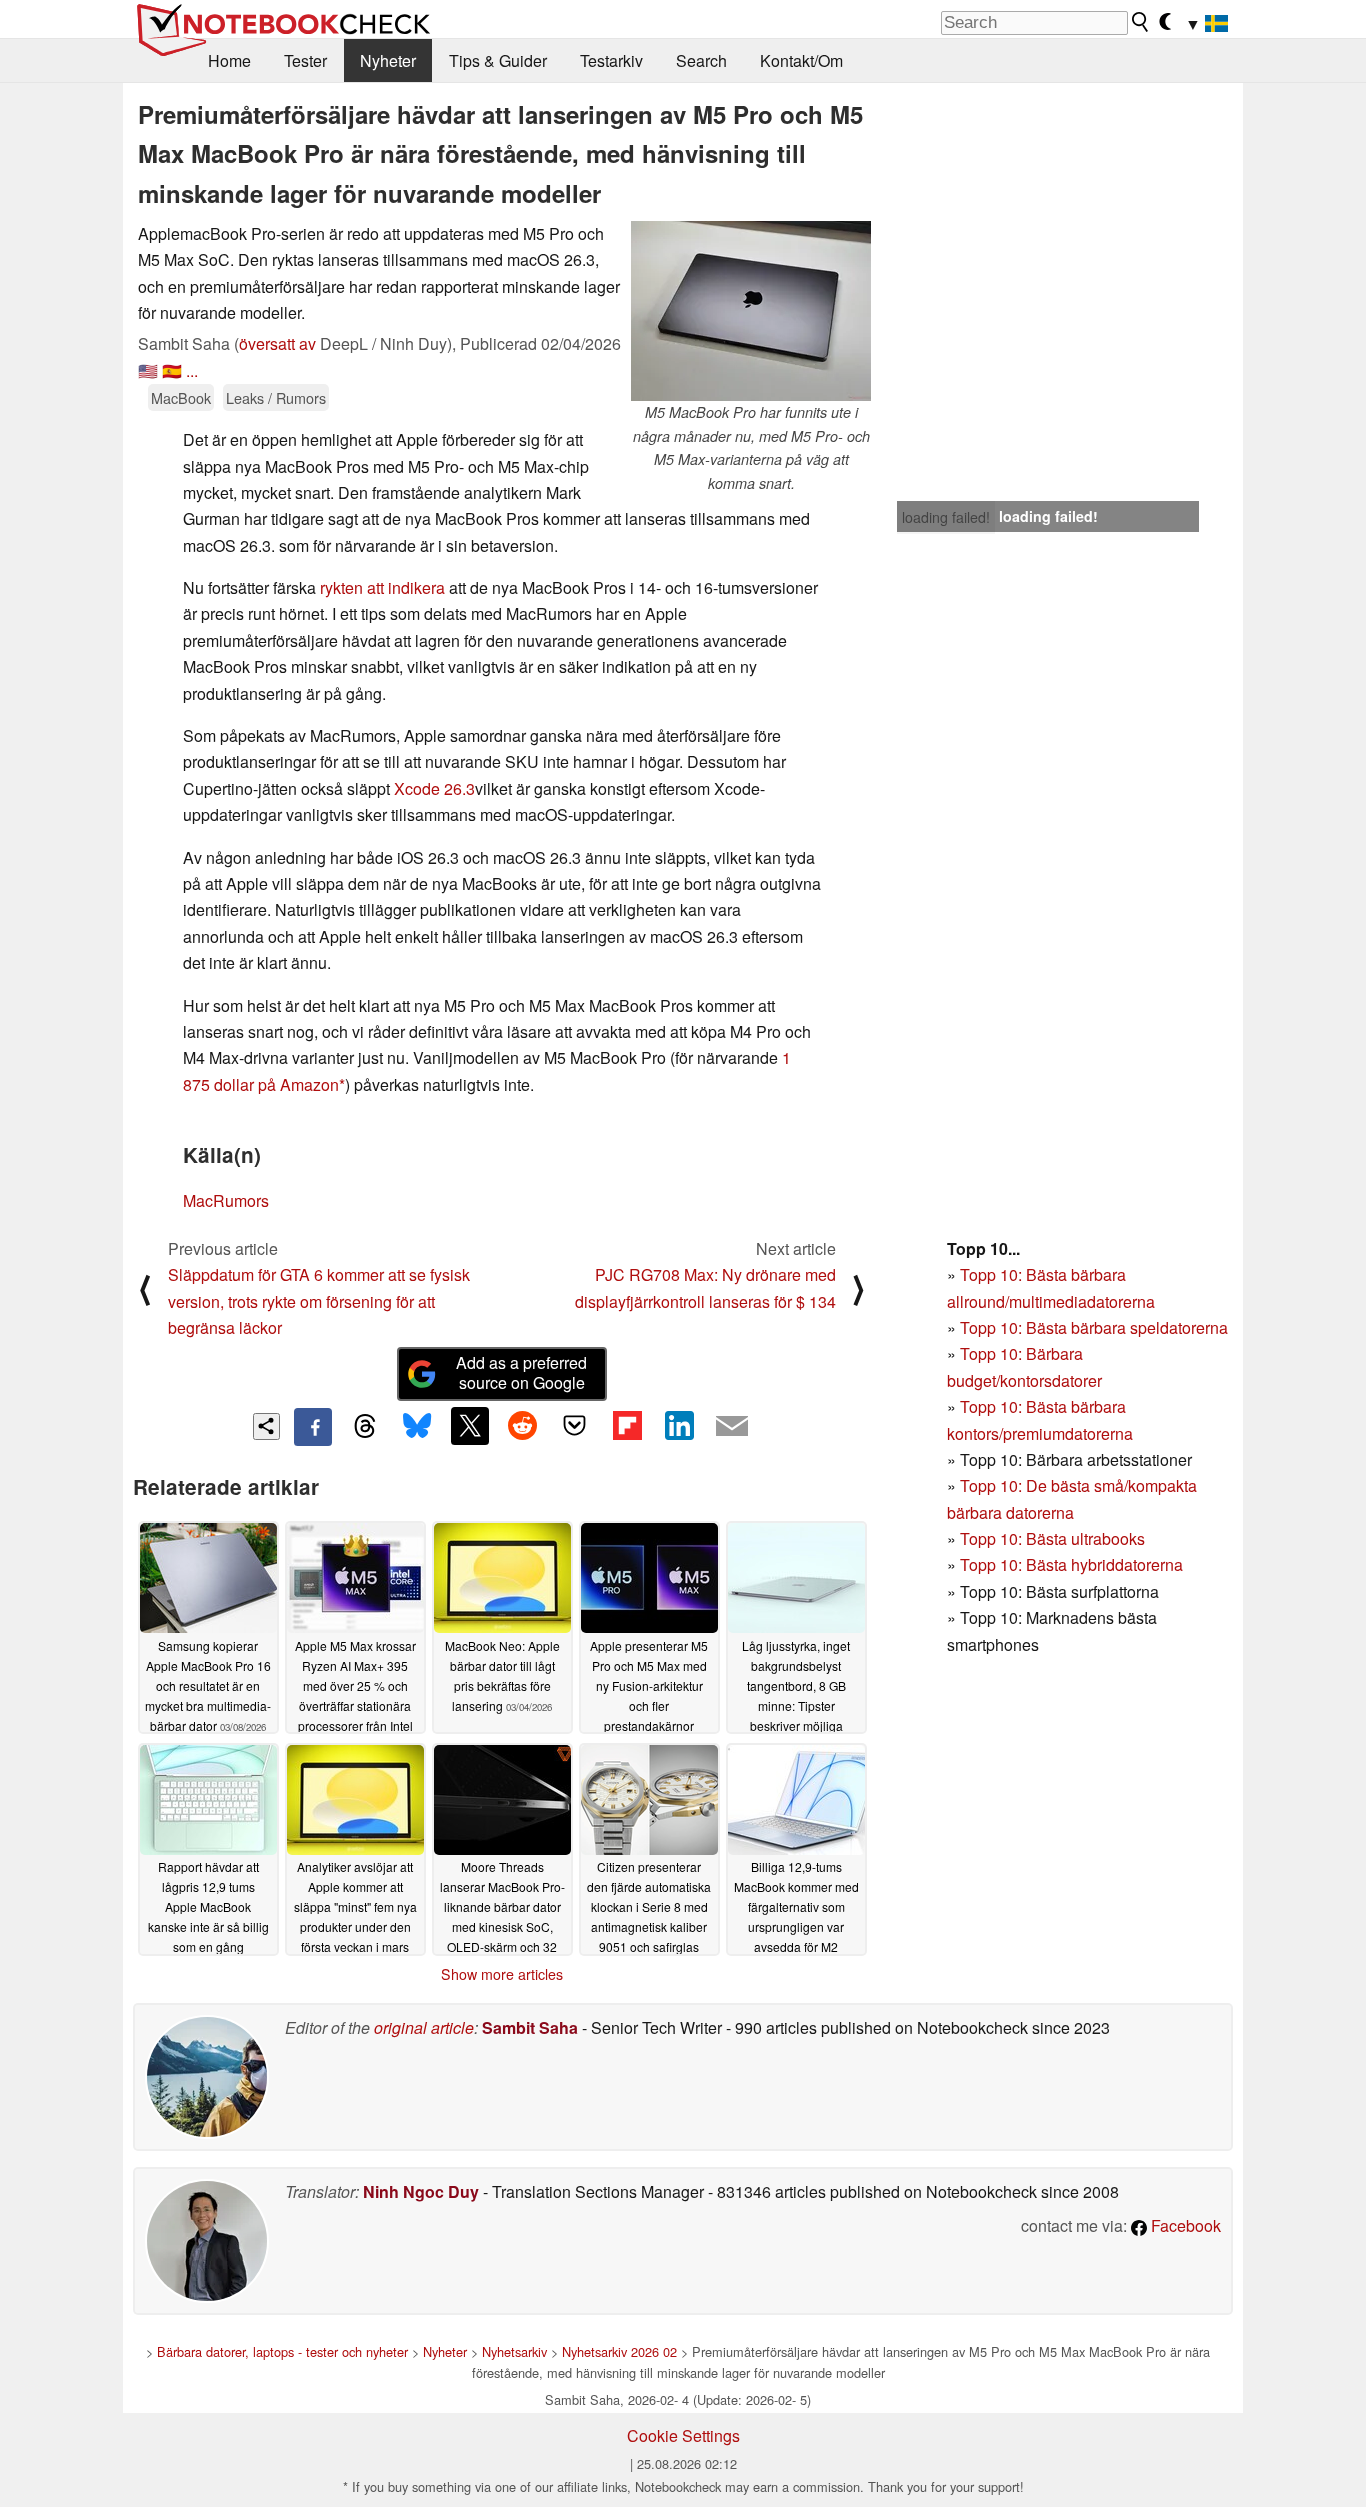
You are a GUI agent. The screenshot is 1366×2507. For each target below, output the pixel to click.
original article (424, 2027)
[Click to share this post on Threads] (365, 1427)
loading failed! (946, 517)
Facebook (1184, 2225)
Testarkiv (611, 60)
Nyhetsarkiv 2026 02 (619, 2351)
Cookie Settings (683, 2435)
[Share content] (266, 1426)
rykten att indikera (382, 587)
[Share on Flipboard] (627, 1426)
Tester (305, 60)
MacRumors (226, 1200)
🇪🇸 (172, 370)
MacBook (181, 397)
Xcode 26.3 (434, 788)
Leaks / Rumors (276, 397)
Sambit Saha (530, 2027)
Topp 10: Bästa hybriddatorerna (1071, 1564)
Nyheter (388, 60)
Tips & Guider (498, 60)
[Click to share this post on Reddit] (522, 1426)
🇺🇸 (148, 370)
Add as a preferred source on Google (521, 1373)
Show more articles (502, 1974)
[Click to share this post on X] (470, 1426)
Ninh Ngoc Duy (421, 2191)
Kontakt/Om (801, 60)
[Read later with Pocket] (575, 1426)
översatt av (277, 343)
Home (229, 60)
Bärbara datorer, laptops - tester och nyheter (282, 2351)
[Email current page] (732, 1427)
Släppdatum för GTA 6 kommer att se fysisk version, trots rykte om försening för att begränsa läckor (319, 1301)
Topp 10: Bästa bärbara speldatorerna (1094, 1327)
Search (701, 60)
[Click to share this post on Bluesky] (417, 1427)
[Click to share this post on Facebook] (313, 1427)
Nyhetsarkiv (514, 2351)
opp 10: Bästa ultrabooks (1057, 1538)
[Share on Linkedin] (679, 1426)
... (192, 370)
